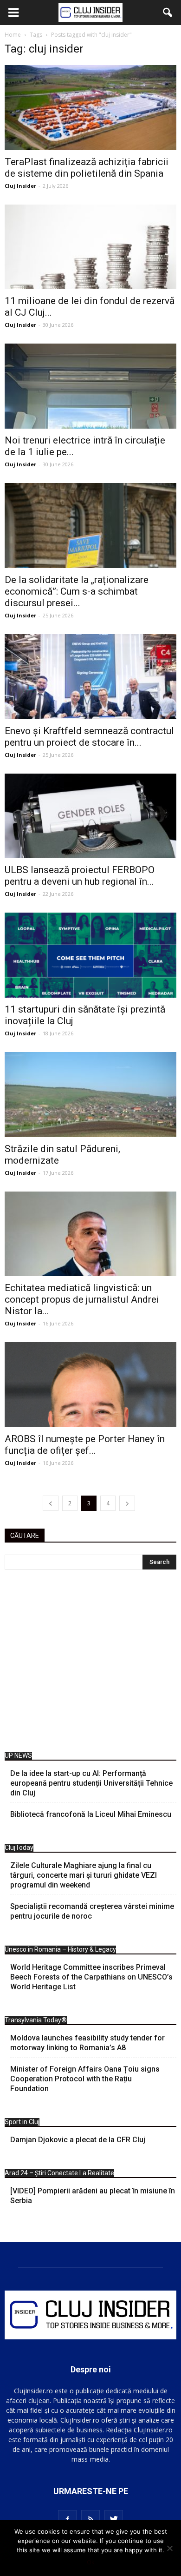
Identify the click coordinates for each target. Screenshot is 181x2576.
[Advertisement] (90, 1663)
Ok (91, 2562)
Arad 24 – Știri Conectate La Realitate (59, 2173)
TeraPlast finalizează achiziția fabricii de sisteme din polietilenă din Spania (87, 168)
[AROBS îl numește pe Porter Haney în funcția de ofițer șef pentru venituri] (90, 1385)
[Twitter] (114, 2519)
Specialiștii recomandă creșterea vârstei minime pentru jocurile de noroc (92, 1911)
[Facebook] (67, 2519)
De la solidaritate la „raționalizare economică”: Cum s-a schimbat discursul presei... (77, 591)
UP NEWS (18, 1755)
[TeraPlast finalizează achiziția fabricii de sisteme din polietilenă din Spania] (90, 108)
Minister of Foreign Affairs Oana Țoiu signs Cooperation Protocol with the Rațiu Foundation (85, 2079)
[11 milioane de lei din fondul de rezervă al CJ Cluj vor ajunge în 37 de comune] (90, 247)
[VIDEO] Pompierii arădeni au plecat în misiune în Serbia (93, 2196)
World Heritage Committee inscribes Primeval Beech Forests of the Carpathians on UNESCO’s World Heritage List (91, 1977)
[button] (168, 13)
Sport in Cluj (22, 2122)
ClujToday (19, 1848)
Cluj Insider (20, 186)
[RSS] (90, 2519)
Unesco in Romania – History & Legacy (60, 1949)
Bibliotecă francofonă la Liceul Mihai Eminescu (91, 1814)
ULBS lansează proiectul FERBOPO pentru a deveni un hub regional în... (80, 876)
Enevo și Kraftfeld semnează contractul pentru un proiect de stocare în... (89, 737)
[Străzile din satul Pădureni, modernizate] (90, 1095)
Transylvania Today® (36, 2020)
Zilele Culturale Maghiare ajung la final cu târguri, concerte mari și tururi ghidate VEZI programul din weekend (84, 1875)
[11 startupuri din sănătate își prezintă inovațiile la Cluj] (90, 955)
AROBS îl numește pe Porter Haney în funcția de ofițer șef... (85, 1445)
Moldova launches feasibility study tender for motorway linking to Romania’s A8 (87, 2043)
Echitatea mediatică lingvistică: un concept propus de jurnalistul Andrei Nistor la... (82, 1299)
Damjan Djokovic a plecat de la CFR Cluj (78, 2140)
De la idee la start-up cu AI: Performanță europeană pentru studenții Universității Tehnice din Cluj (91, 1783)
